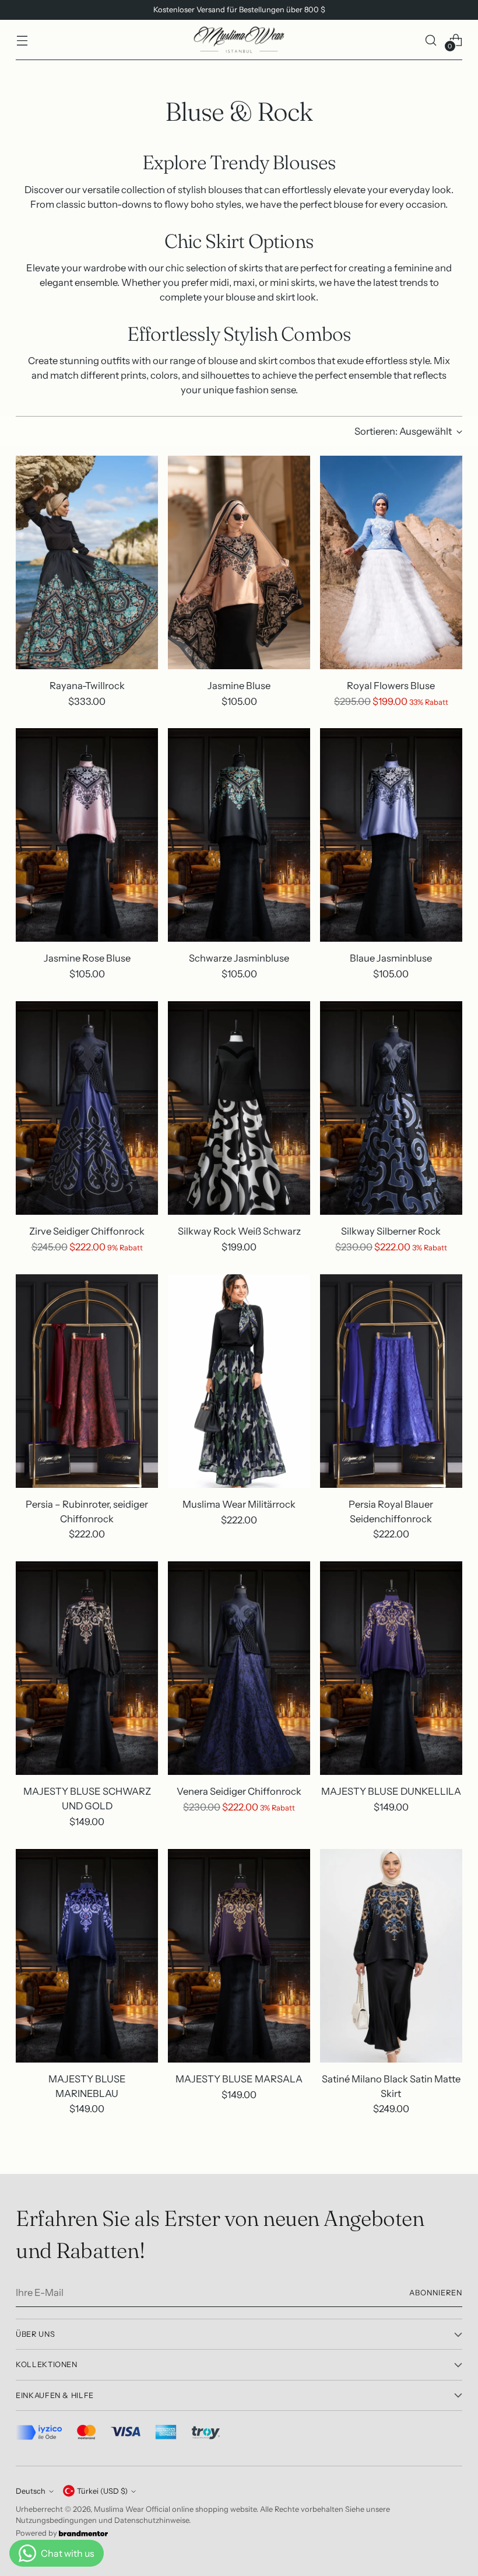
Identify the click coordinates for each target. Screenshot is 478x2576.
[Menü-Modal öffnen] (22, 40)
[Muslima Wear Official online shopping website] (239, 40)
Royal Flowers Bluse (391, 686)
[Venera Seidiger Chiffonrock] (239, 1668)
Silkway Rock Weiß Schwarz (239, 1231)
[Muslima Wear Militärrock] (239, 1381)
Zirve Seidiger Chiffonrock (87, 1231)
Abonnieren (436, 2293)
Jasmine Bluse (239, 686)
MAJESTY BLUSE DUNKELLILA (391, 1791)
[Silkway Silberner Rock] (391, 1108)
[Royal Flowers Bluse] (391, 562)
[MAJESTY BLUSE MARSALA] (239, 1956)
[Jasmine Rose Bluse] (87, 835)
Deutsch (31, 2491)
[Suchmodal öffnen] (431, 40)
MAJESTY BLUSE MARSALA (239, 2079)
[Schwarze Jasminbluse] (239, 835)
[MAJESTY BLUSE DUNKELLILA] (391, 1668)
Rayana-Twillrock (87, 686)
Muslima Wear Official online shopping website (175, 2509)
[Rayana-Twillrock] (87, 562)
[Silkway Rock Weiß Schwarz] (239, 1108)
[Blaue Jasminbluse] (391, 835)
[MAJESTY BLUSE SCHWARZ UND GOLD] (87, 1668)
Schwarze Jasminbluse (239, 958)
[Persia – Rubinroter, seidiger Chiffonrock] (87, 1381)
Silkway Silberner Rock (391, 1231)
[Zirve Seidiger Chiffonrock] (87, 1108)
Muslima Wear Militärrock (239, 1504)
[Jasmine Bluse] (239, 562)
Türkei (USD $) (102, 2491)
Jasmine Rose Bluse (87, 958)
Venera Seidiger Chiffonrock (239, 1791)
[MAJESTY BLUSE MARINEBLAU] (87, 1956)
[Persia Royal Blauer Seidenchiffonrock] (391, 1381)
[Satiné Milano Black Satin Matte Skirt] (391, 1956)
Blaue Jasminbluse (391, 958)
